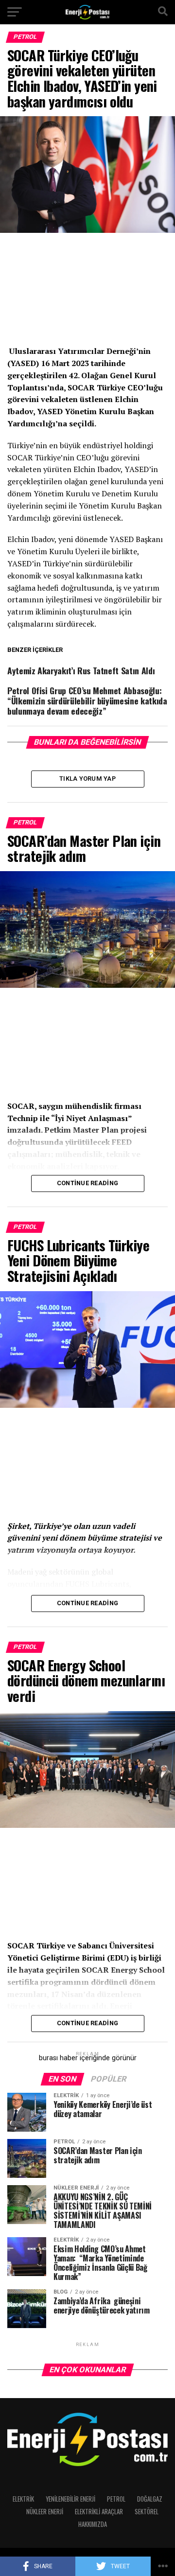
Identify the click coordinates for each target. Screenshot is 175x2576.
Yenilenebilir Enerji (70, 2499)
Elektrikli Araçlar (99, 2512)
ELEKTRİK (23, 2499)
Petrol (116, 2499)
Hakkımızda (93, 2524)
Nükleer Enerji (45, 2512)
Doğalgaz (150, 2499)
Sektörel (147, 2512)
